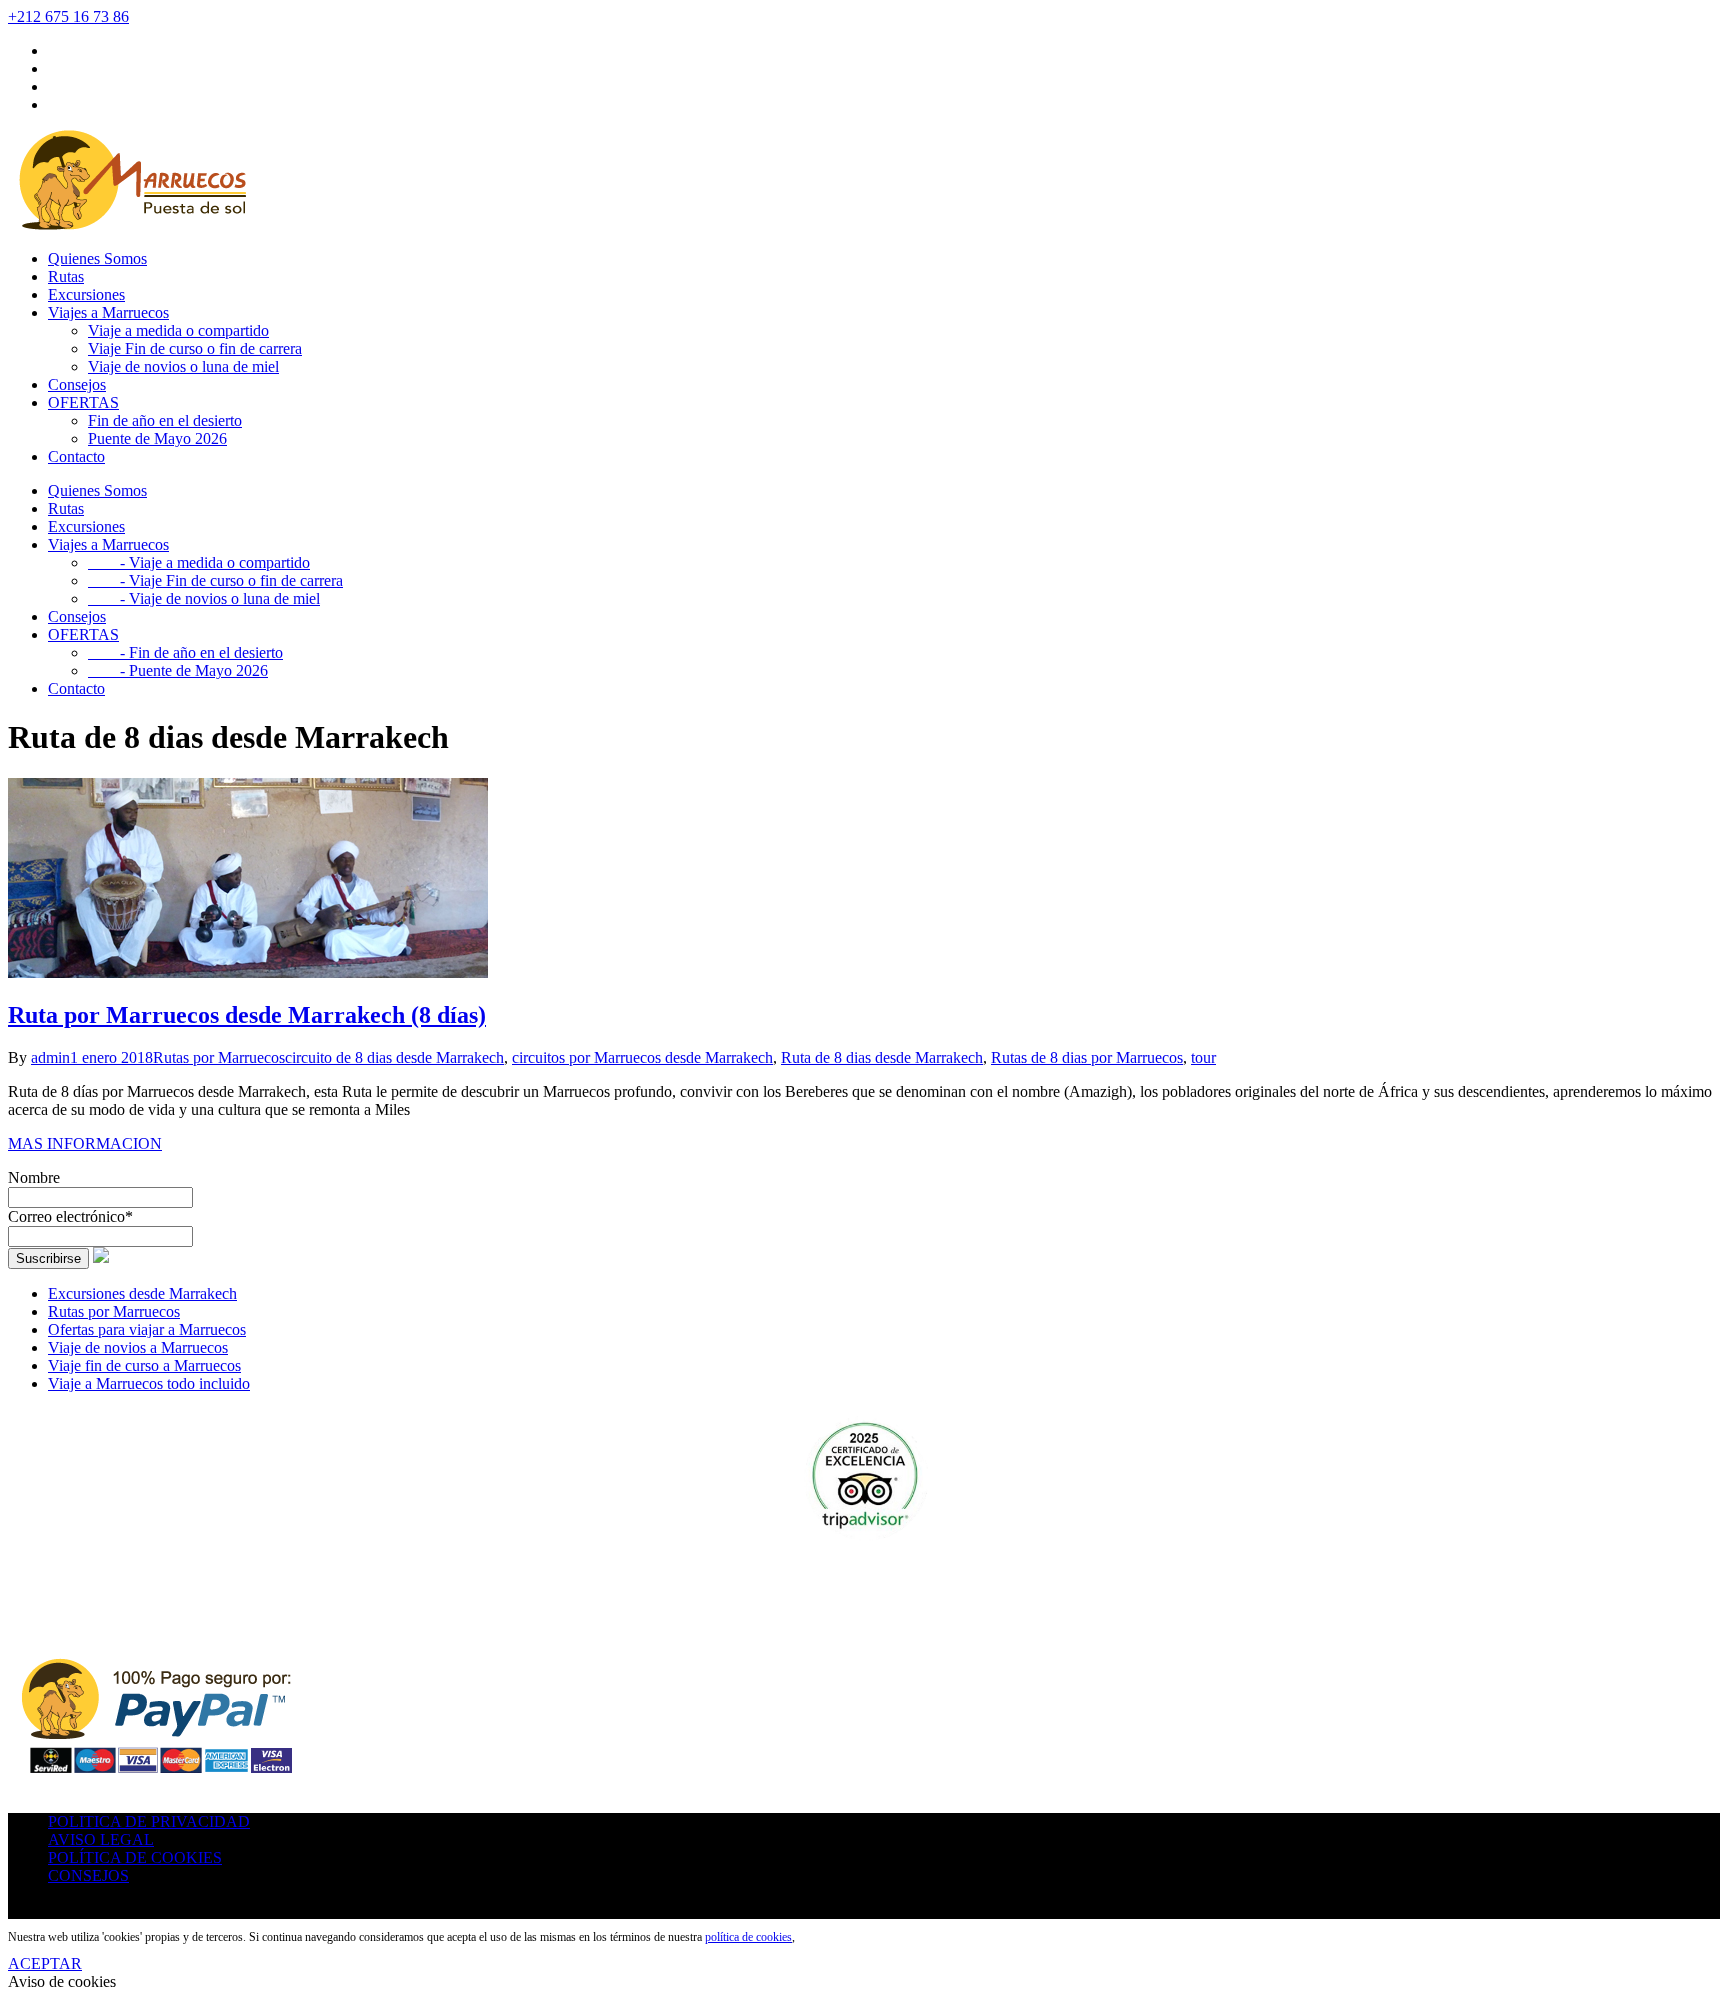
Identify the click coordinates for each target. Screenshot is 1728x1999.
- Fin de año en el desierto (185, 652)
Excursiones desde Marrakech (142, 1293)
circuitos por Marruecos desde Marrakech (642, 1057)
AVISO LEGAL (101, 1839)
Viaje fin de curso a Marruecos (144, 1365)
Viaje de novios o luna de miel (183, 366)
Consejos (77, 384)
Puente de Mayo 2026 (157, 438)
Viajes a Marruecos (108, 312)
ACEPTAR (45, 1963)
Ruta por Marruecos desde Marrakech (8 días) (247, 1015)
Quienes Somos (97, 258)
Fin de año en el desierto (165, 420)
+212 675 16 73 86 (68, 16)
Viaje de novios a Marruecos (138, 1347)
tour (1203, 1057)
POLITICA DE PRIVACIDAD (149, 1821)
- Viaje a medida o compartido (199, 562)
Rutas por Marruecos (219, 1057)
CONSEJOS (88, 1875)
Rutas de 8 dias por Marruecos (1087, 1057)
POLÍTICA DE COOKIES (135, 1857)
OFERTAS (83, 402)
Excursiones (86, 294)
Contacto (76, 456)
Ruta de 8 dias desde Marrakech (882, 1057)
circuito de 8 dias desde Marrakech (394, 1057)
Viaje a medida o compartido (178, 330)
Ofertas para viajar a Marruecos (147, 1329)
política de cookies (748, 1937)
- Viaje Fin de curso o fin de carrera (215, 580)
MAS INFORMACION (85, 1143)
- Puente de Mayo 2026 (178, 670)
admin (50, 1057)
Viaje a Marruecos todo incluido (149, 1383)
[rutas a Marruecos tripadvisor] (864, 1479)
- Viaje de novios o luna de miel (204, 598)
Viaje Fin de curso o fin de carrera (195, 348)
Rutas (66, 276)
